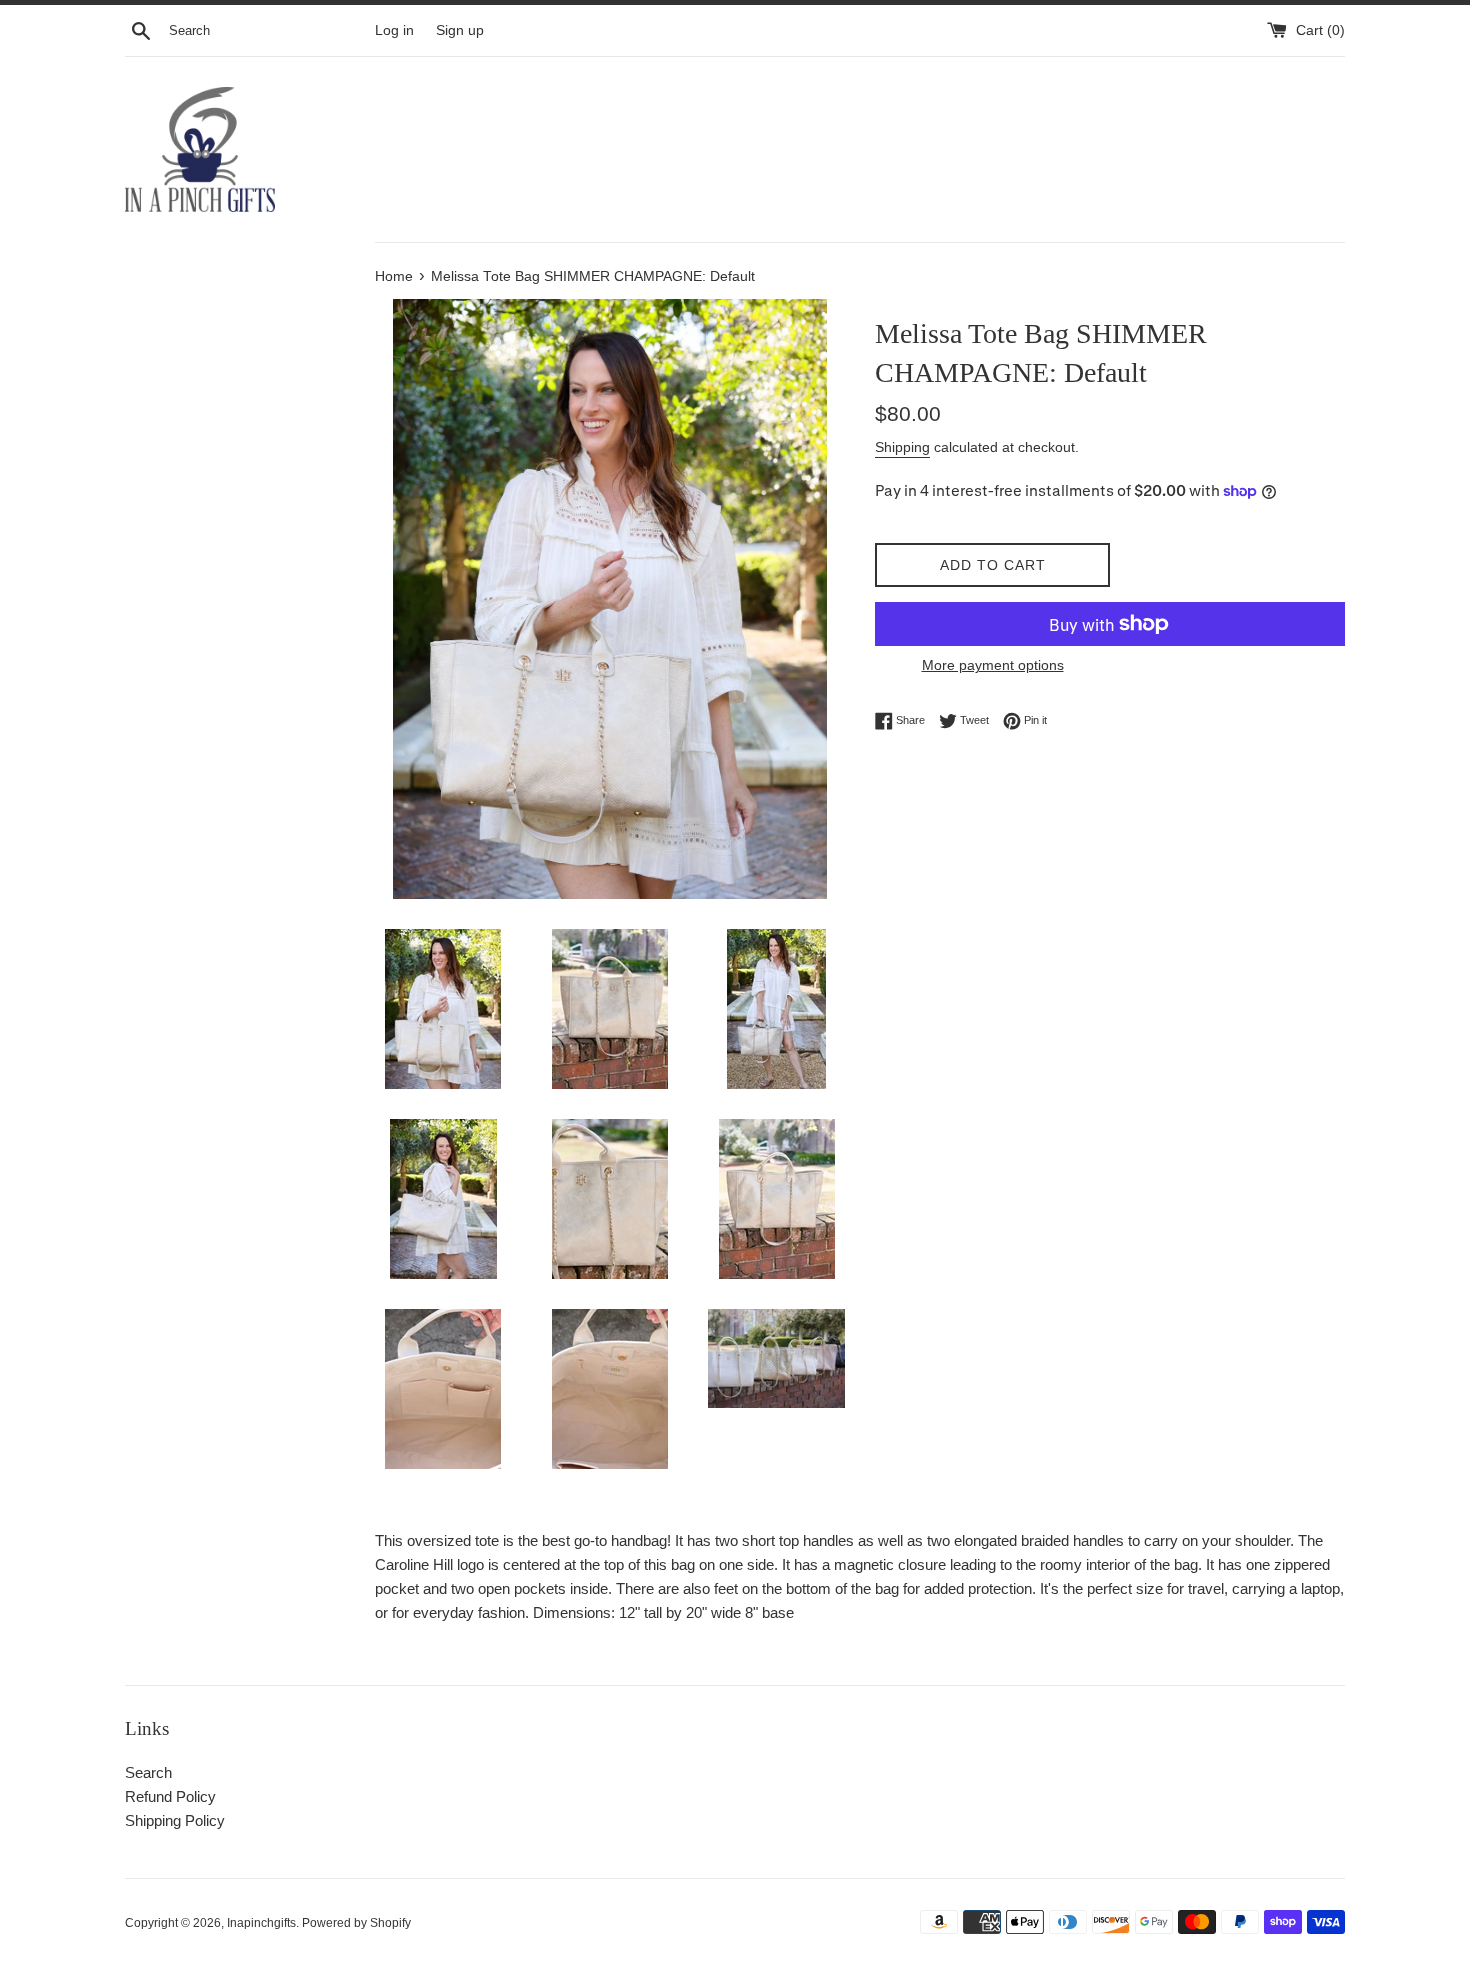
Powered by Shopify (356, 1923)
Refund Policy (170, 1796)
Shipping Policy (175, 1820)
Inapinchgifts (261, 1923)
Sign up (460, 30)
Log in (394, 30)
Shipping (902, 447)
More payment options (993, 665)
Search (148, 1772)
